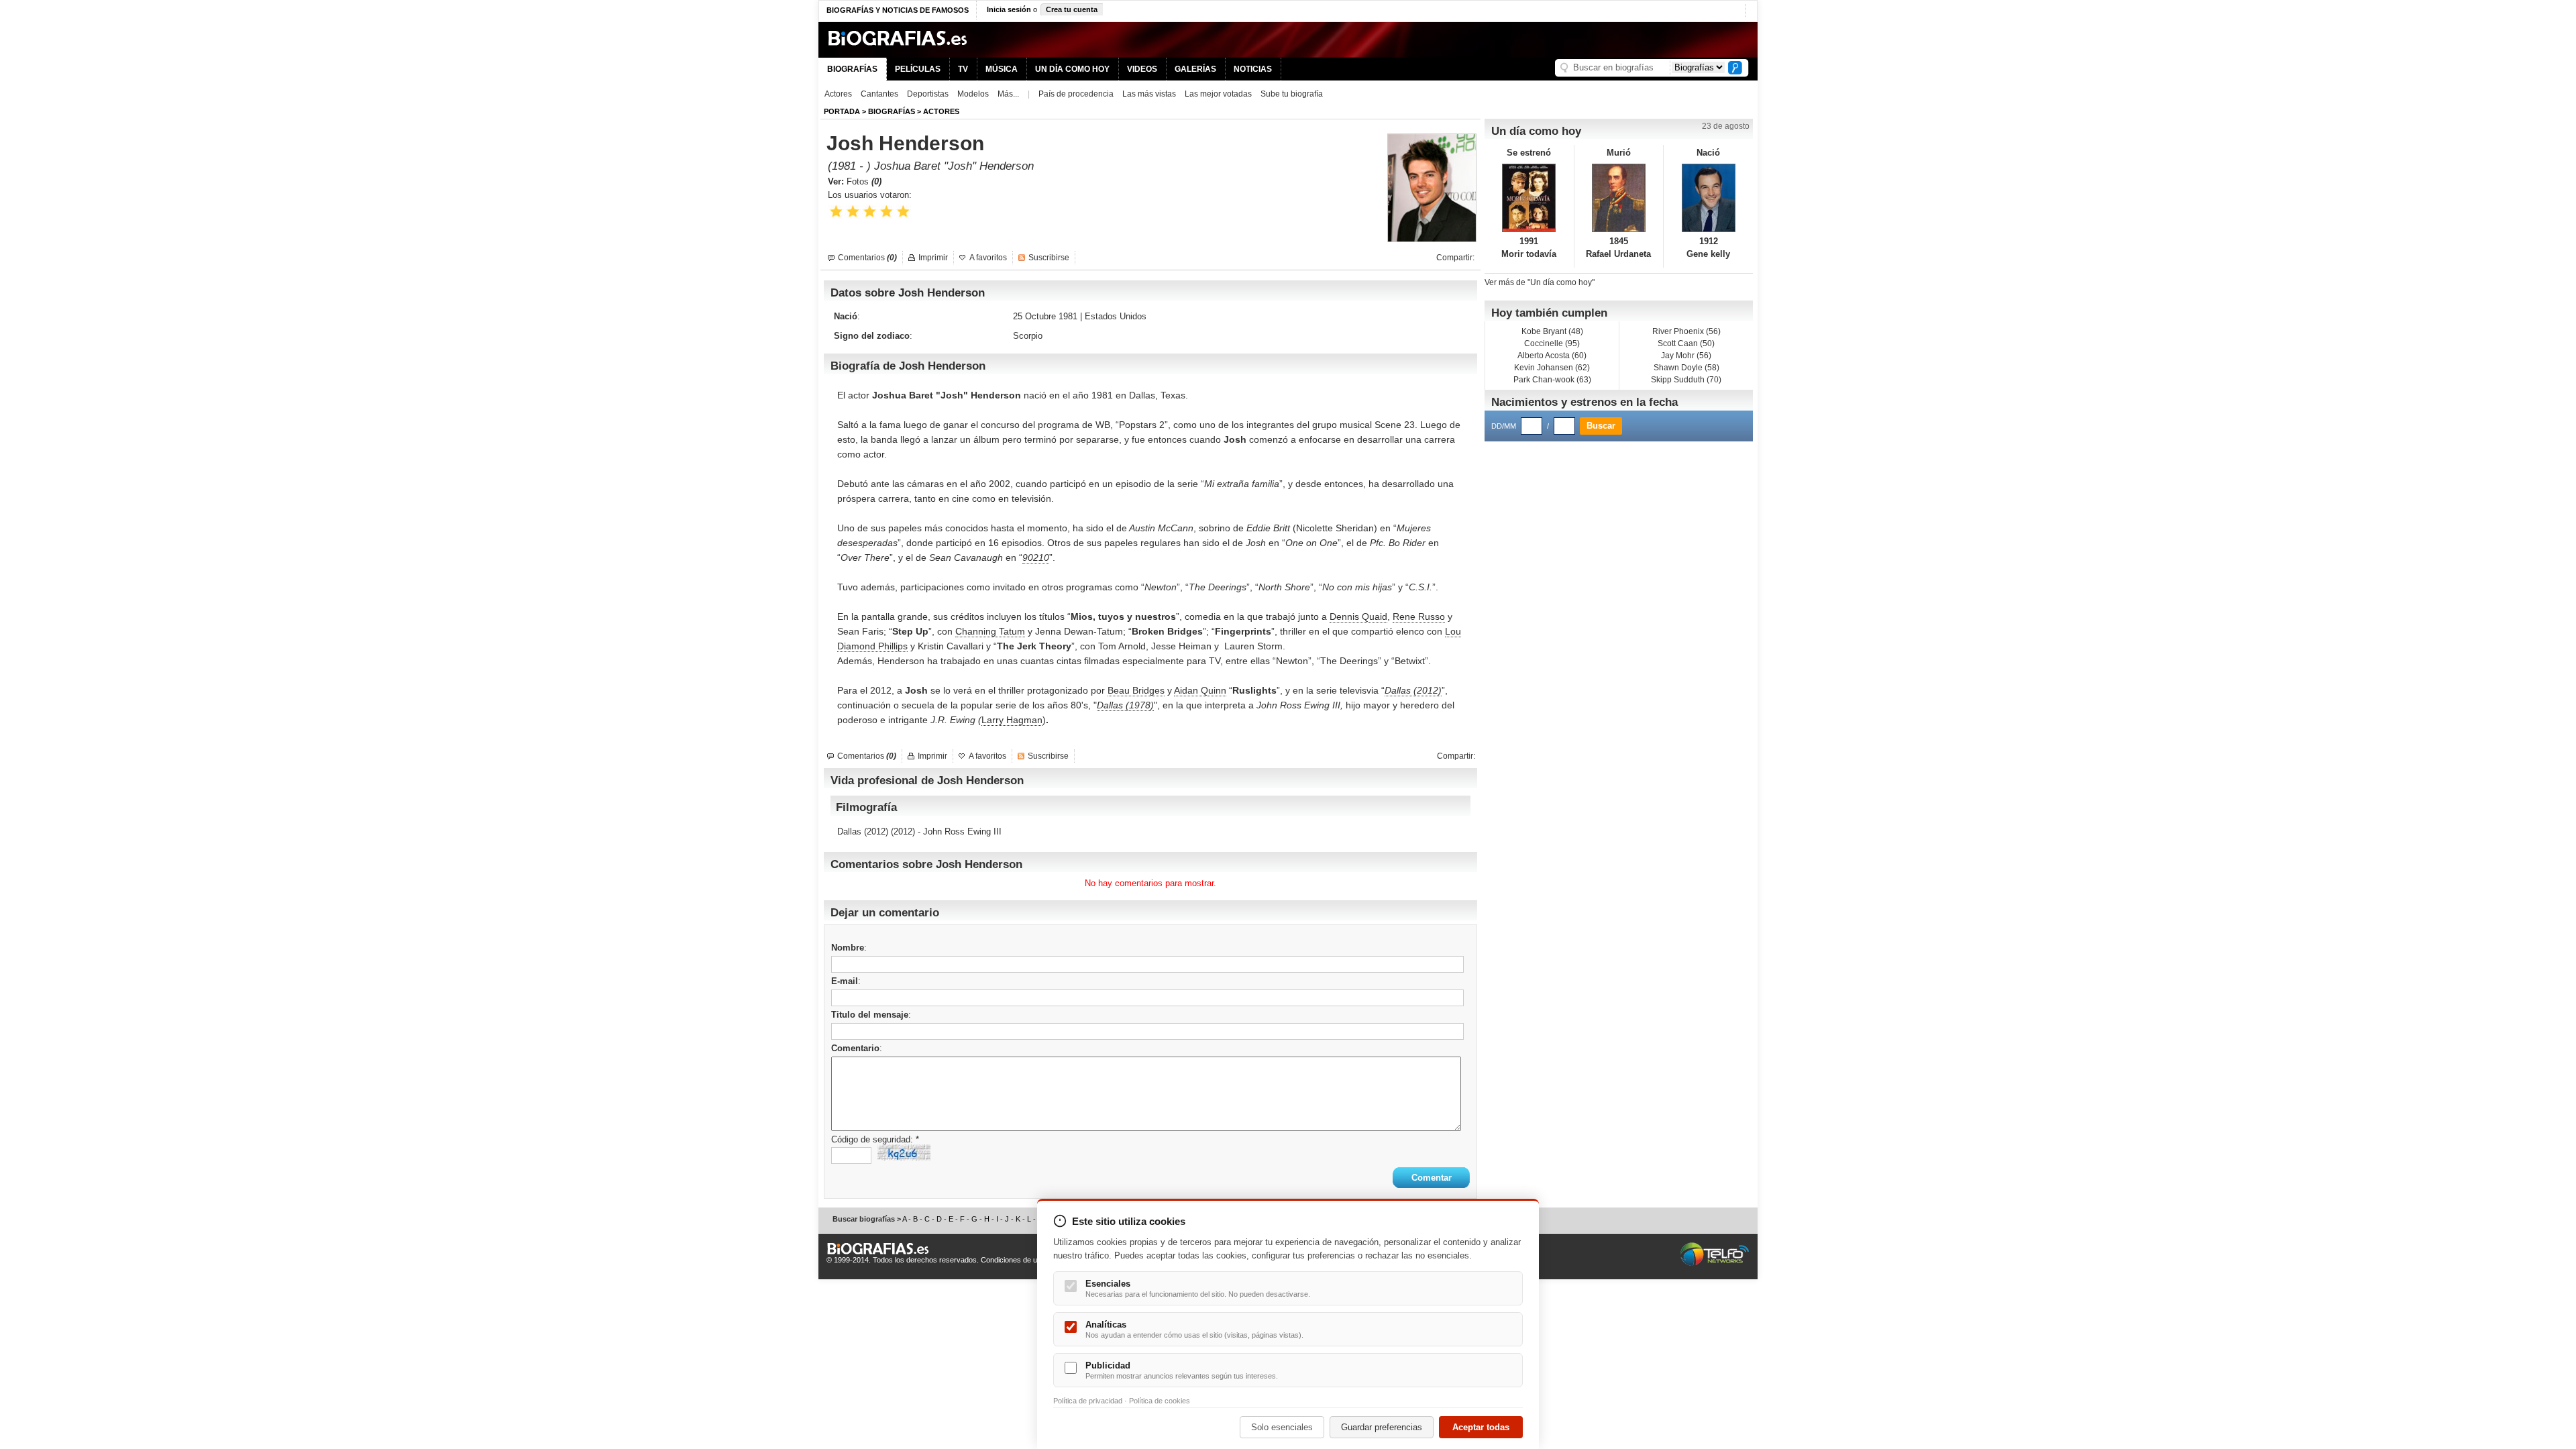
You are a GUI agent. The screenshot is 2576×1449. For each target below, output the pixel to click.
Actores (838, 94)
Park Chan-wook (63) (1552, 380)
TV (963, 69)
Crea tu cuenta (1072, 9)
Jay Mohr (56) (1686, 356)
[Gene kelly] (1708, 198)
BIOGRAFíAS (892, 111)
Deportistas (928, 94)
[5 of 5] (903, 212)
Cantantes (879, 94)
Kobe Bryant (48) (1552, 331)
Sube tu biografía (1292, 94)
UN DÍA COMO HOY (1072, 69)
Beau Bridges (1136, 690)
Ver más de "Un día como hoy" (1540, 282)
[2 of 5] (853, 212)
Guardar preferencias (1382, 1427)
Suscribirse (1049, 258)
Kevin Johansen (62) (1552, 368)
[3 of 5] (870, 212)
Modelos (973, 94)
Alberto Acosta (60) (1552, 356)
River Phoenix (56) (1686, 331)
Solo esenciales (1282, 1427)
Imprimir (933, 258)
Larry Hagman (1012, 720)
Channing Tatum (990, 631)
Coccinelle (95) (1552, 343)
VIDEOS (1142, 69)
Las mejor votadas (1218, 94)
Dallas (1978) (1125, 705)
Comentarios (867, 258)
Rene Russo (1419, 616)
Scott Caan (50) (1686, 343)
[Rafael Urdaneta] (1619, 198)
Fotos (864, 181)
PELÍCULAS (918, 69)
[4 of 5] (887, 212)
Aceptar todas (1481, 1427)
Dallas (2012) (1413, 690)
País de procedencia (1076, 94)
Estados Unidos (1116, 316)
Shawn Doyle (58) (1686, 368)
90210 (1036, 557)
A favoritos (988, 258)
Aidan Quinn (1200, 690)
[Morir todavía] (1529, 198)
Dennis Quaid (1358, 616)
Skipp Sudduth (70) (1686, 380)
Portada (842, 111)
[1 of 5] (836, 212)
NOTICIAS (1253, 69)
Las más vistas (1149, 94)
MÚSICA (1002, 69)
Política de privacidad (1088, 1401)
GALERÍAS (1195, 69)
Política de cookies (1160, 1401)
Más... (1008, 94)
